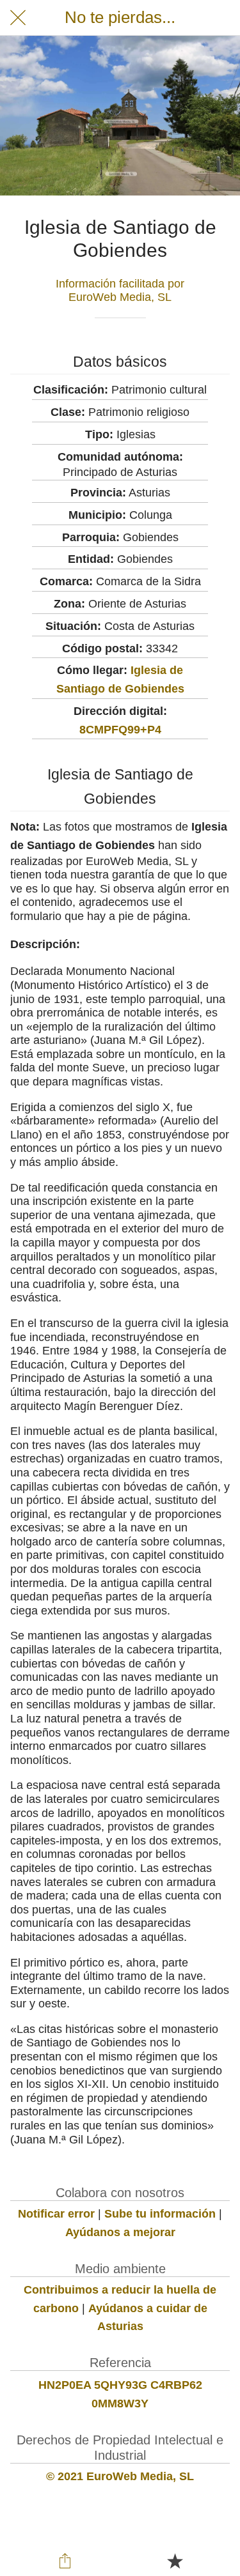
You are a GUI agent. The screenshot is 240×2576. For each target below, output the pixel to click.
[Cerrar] (18, 18)
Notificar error (56, 2214)
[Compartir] (65, 2561)
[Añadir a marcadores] (175, 2561)
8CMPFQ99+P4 (120, 730)
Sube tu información (160, 2214)
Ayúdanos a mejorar (120, 2232)
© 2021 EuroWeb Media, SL (120, 2476)
